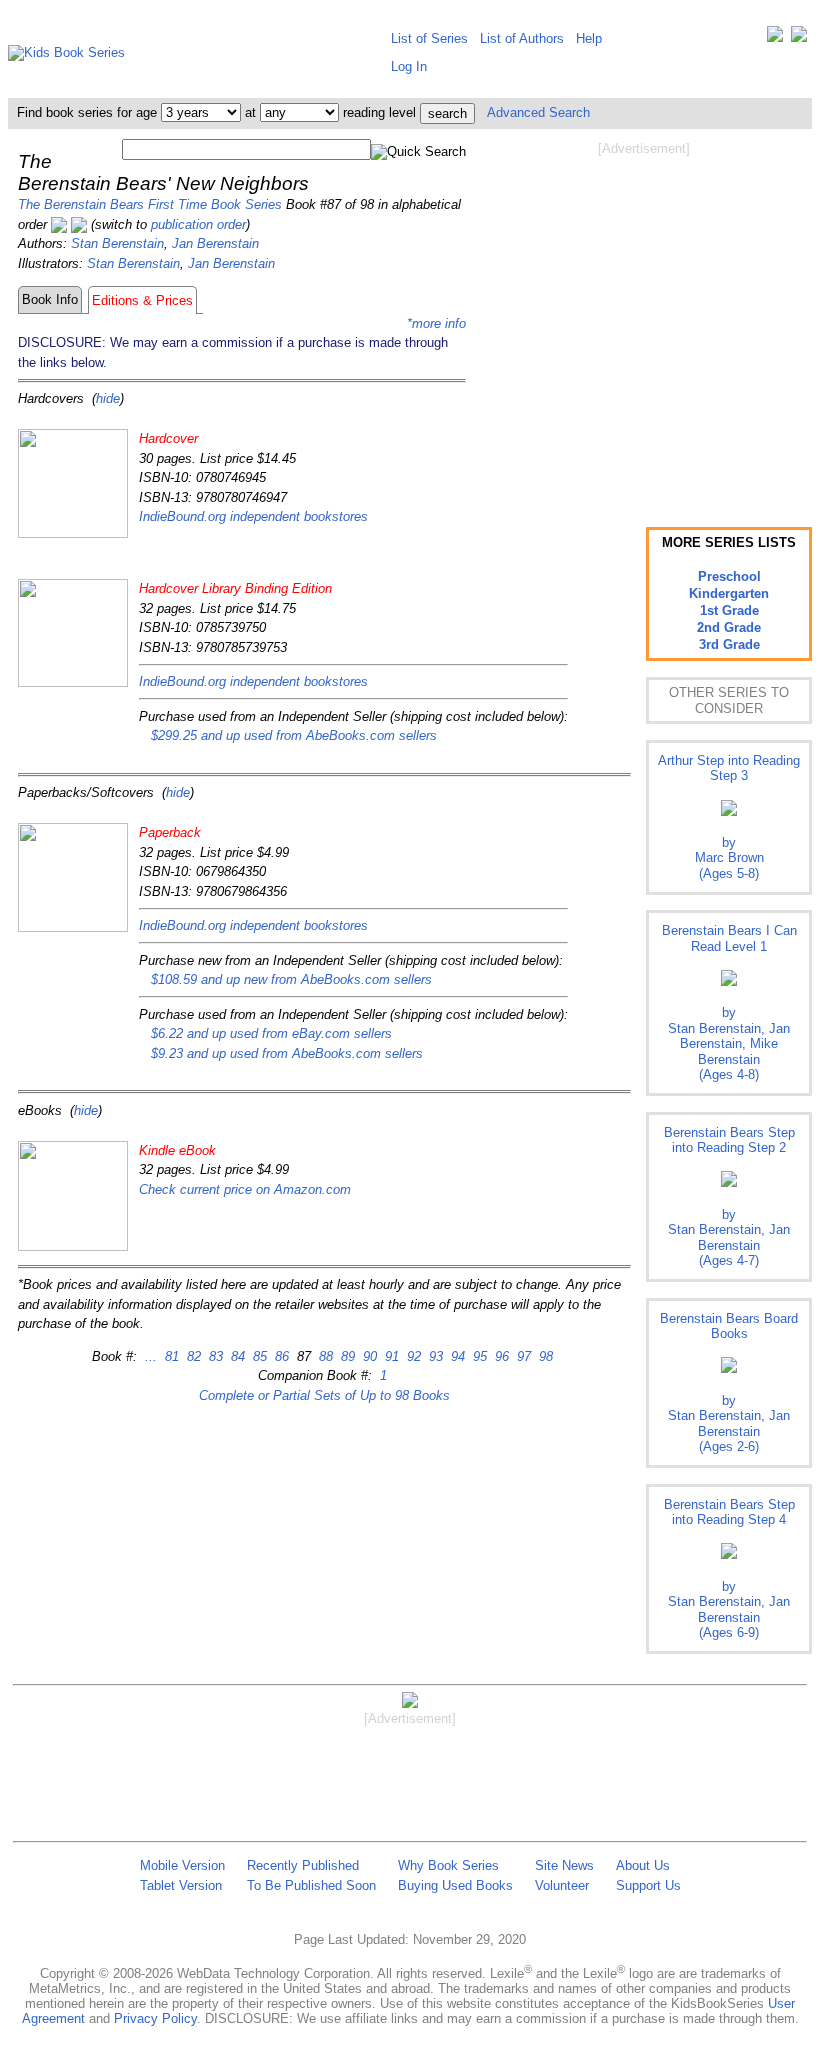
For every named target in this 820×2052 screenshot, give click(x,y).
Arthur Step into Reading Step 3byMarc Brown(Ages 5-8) (729, 817)
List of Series (429, 38)
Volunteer (562, 1885)
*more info (436, 323)
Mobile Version (182, 1865)
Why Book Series (448, 1865)
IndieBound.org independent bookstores (253, 516)
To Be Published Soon (311, 1885)
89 (346, 1356)
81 (170, 1356)
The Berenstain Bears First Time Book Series (150, 204)
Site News (564, 1865)
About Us (643, 1865)
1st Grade (729, 610)
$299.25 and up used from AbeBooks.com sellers (294, 735)
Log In (409, 66)
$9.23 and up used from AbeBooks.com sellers (287, 1053)
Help (589, 38)
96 (500, 1356)
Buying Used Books (455, 1885)
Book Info (50, 299)
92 (412, 1356)
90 (368, 1356)
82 (192, 1356)
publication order (198, 224)
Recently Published (303, 1865)
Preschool (729, 576)
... (151, 1356)
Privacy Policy (155, 2018)
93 (434, 1356)
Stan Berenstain (117, 243)
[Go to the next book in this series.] (79, 224)
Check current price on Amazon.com (245, 1189)
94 (456, 1356)
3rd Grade (729, 644)
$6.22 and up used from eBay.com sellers (271, 1033)
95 (478, 1356)
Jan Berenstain (215, 243)
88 (324, 1356)
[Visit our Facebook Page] (799, 38)
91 (390, 1356)
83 (214, 1356)
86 (280, 1356)
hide (108, 398)
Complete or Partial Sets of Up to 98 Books (324, 1395)
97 (522, 1356)
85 (258, 1356)
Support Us (648, 1885)
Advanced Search (538, 112)
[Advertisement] (644, 318)
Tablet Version (181, 1885)
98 (544, 1356)
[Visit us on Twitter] (775, 38)
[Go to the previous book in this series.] (59, 224)
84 (236, 1356)
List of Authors (522, 38)
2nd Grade (729, 627)
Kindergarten (729, 593)
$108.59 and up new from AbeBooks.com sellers (291, 979)
